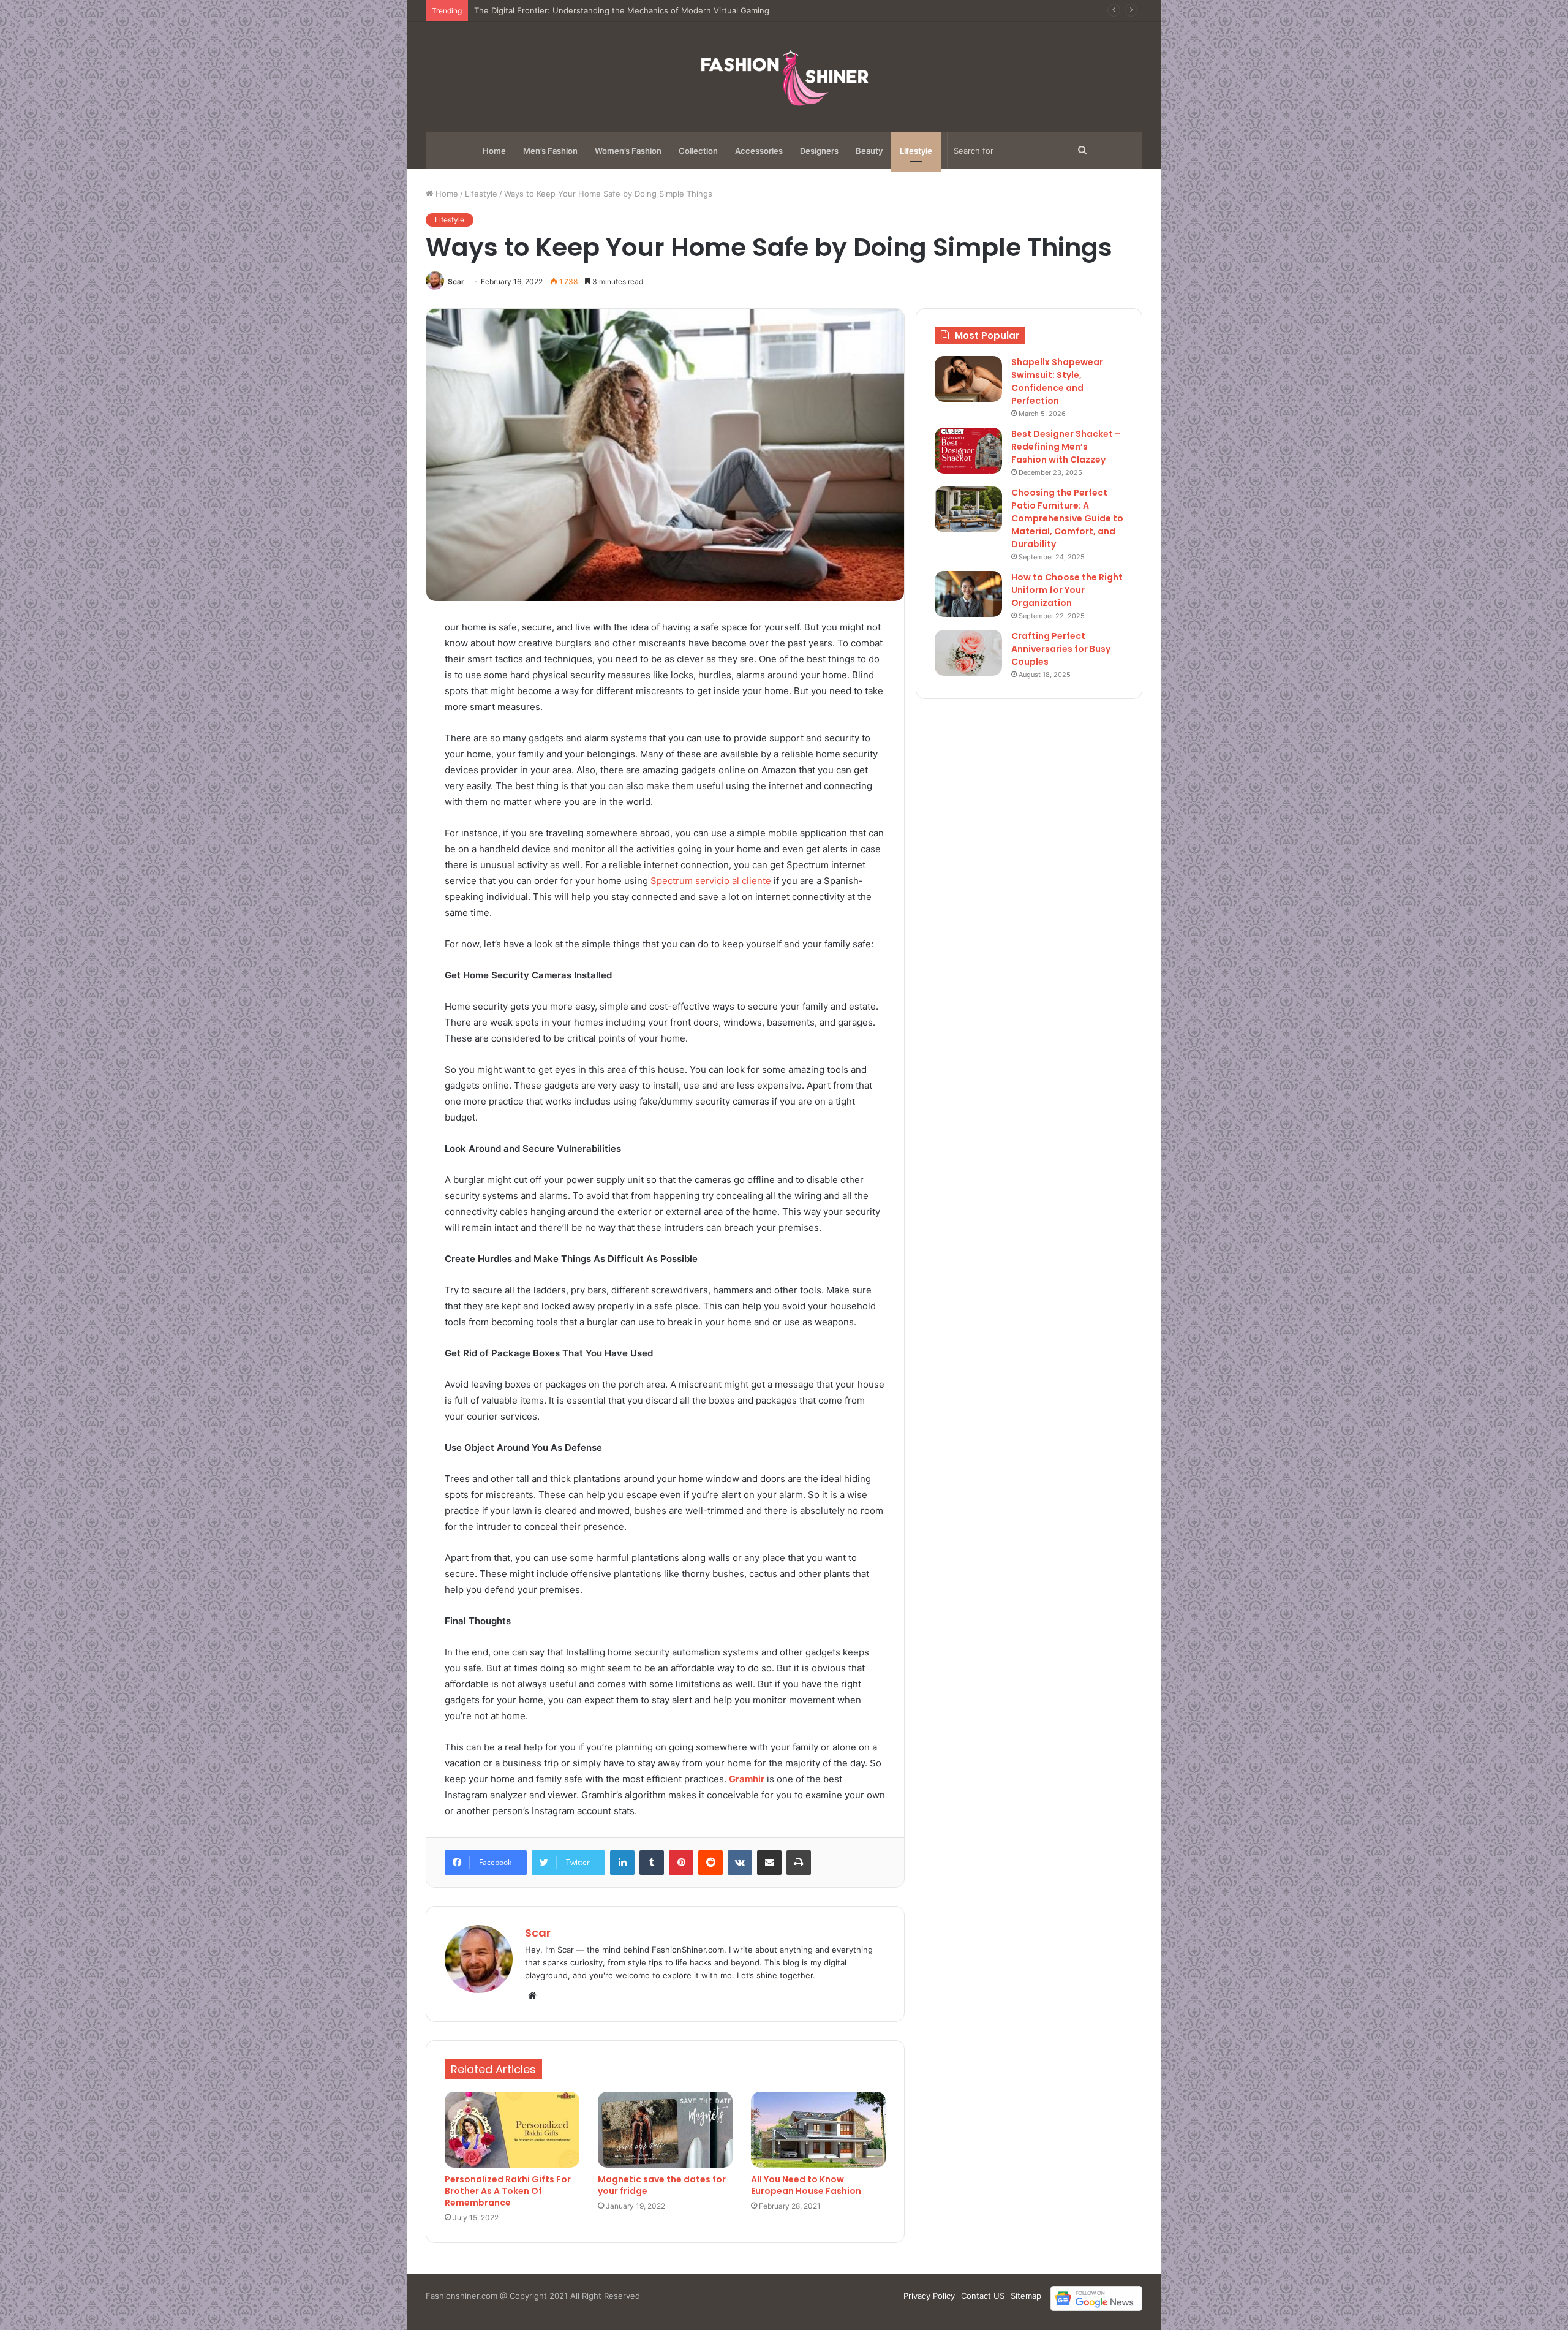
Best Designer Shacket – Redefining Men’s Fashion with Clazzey (597, 10)
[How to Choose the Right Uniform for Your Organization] (968, 594)
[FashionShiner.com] (784, 77)
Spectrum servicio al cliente (711, 881)
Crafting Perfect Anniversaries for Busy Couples (1061, 649)
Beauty (869, 151)
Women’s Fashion (628, 151)
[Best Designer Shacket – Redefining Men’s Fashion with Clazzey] (968, 451)
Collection (698, 151)
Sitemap (1026, 2296)
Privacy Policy (929, 2296)
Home (494, 151)
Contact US (983, 2296)
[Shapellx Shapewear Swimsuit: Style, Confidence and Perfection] (968, 379)
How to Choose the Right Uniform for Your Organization (1067, 590)
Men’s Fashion (550, 151)
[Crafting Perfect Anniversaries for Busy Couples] (968, 653)
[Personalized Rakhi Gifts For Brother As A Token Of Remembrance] (512, 2130)
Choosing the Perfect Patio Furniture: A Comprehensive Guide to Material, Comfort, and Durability (1067, 518)
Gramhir (747, 1779)
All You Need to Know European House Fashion (806, 2185)
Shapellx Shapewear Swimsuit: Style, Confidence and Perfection (1057, 381)
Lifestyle (916, 151)
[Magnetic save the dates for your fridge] (665, 2130)
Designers (819, 151)
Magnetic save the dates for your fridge (662, 2185)
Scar (456, 282)
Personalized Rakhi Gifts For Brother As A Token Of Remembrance (508, 2191)
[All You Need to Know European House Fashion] (818, 2130)
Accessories (759, 151)
